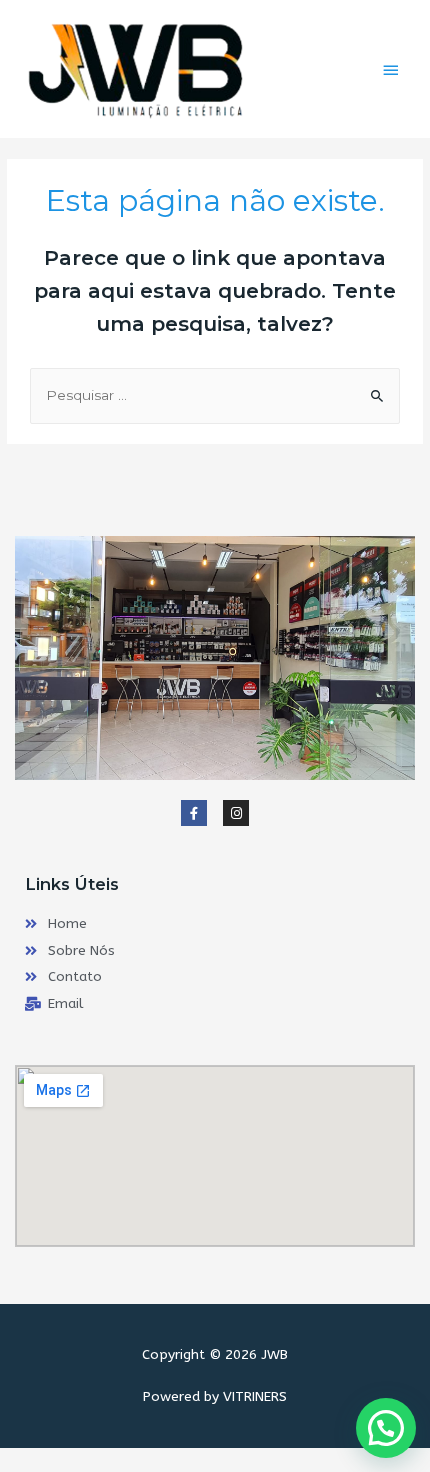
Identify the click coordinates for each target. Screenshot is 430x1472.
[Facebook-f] (194, 813)
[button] (386, 1428)
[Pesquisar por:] (215, 395)
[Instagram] (236, 813)
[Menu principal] (391, 70)
